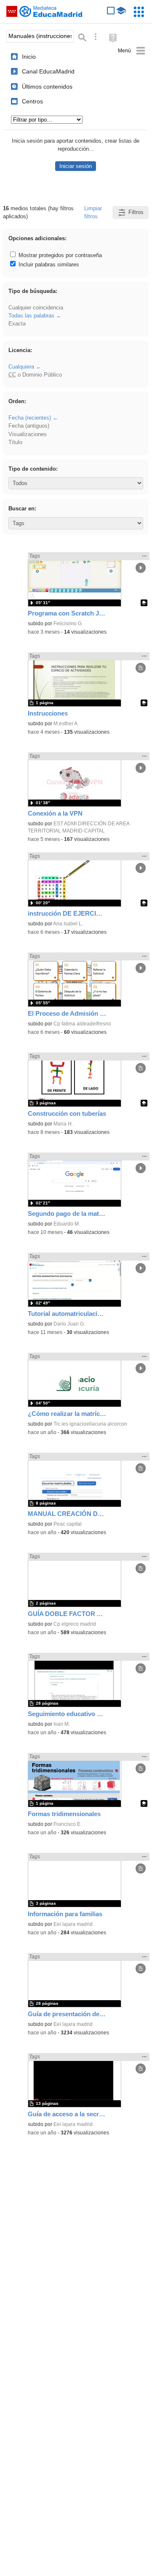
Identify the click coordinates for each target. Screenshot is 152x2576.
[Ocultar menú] (132, 51)
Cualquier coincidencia (36, 308)
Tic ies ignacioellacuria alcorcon (90, 1424)
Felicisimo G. (68, 624)
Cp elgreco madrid (75, 1624)
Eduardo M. (67, 1224)
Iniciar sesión (76, 166)
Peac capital (68, 1524)
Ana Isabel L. (68, 924)
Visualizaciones (28, 434)
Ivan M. (62, 1724)
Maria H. (63, 1124)
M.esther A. (66, 724)
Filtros (136, 212)
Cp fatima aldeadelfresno (82, 1024)
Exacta (17, 324)
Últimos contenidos (47, 87)
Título (15, 442)
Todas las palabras (31, 316)
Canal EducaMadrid (48, 71)
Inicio (29, 57)
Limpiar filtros (93, 212)
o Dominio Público (35, 375)
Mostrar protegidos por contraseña (59, 255)
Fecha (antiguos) (29, 426)
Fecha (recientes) (30, 418)
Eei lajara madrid (73, 1924)
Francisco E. (68, 1824)
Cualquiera (21, 367)
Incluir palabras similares (48, 264)
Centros (32, 101)
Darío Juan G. (69, 1324)
